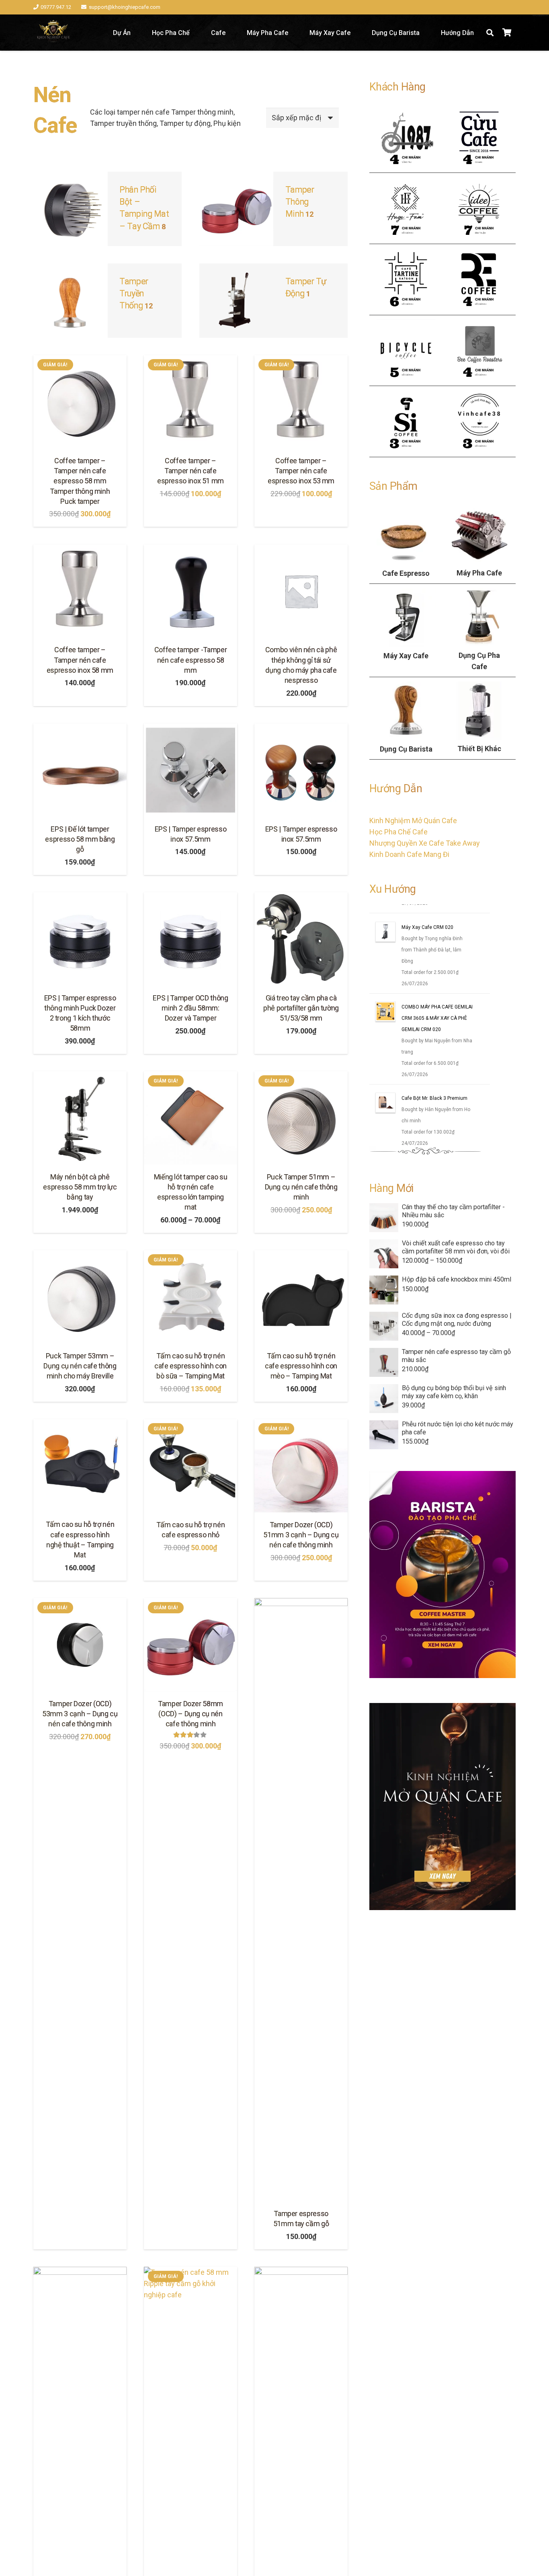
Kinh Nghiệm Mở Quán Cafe (413, 821)
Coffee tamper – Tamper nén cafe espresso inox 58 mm (80, 660)
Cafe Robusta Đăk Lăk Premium (436, 915)
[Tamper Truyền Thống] (108, 301)
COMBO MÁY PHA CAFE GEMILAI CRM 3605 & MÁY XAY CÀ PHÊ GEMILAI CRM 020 (437, 1074)
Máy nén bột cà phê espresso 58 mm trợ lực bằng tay (80, 1187)
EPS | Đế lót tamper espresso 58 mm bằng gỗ (80, 839)
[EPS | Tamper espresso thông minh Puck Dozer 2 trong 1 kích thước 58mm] (80, 939)
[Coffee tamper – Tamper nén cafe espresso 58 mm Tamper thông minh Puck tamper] (80, 402)
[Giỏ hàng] (507, 33)
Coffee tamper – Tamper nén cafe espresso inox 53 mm (301, 471)
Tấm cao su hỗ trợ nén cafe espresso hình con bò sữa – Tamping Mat (191, 1366)
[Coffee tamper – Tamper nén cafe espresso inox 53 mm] (301, 402)
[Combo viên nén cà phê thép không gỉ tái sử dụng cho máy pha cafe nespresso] (301, 591)
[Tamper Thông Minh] (273, 209)
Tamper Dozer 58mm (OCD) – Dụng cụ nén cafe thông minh (191, 1714)
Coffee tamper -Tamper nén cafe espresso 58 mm (191, 660)
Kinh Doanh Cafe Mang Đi (409, 854)
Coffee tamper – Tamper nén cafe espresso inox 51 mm (191, 471)
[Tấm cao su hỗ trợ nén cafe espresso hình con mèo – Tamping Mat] (301, 1297)
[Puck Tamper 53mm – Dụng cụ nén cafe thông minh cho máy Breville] (80, 1297)
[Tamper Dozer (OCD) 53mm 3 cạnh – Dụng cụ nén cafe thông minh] (80, 1645)
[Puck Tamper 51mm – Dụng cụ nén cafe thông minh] (301, 1118)
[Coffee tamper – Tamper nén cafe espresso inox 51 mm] (191, 402)
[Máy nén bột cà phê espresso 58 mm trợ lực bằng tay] (80, 1118)
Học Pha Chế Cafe (398, 832)
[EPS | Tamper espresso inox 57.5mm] (191, 770)
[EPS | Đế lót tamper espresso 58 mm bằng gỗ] (80, 770)
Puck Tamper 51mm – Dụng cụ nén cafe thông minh (301, 1187)
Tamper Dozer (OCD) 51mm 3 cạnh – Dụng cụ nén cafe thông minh (301, 1535)
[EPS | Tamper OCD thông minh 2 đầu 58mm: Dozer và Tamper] (191, 939)
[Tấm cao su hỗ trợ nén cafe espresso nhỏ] (191, 1466)
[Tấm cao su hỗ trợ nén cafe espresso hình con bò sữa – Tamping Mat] (191, 1297)
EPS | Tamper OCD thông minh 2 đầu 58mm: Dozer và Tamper (190, 1008)
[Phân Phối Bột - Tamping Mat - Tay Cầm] (108, 209)
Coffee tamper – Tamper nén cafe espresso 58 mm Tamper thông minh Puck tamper (80, 481)
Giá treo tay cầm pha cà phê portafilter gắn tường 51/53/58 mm (301, 1008)
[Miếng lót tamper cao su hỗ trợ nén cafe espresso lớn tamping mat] (191, 1118)
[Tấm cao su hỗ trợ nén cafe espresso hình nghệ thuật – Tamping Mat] (80, 1466)
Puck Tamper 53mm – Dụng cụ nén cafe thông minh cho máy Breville (80, 1366)
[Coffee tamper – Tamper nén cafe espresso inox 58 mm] (80, 591)
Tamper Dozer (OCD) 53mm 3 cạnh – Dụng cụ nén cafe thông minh (80, 1714)
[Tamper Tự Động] (273, 301)
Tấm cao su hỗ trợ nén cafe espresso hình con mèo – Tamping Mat (301, 1366)
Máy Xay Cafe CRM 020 (427, 984)
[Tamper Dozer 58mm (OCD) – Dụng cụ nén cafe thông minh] (191, 1645)
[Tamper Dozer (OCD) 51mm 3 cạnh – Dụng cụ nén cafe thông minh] (301, 1466)
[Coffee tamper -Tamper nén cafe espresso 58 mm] (191, 591)
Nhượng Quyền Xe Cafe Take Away (425, 843)
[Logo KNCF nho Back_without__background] (53, 33)
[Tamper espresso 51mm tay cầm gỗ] (301, 1900)
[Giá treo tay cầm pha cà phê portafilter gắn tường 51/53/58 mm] (301, 939)
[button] (490, 33)
